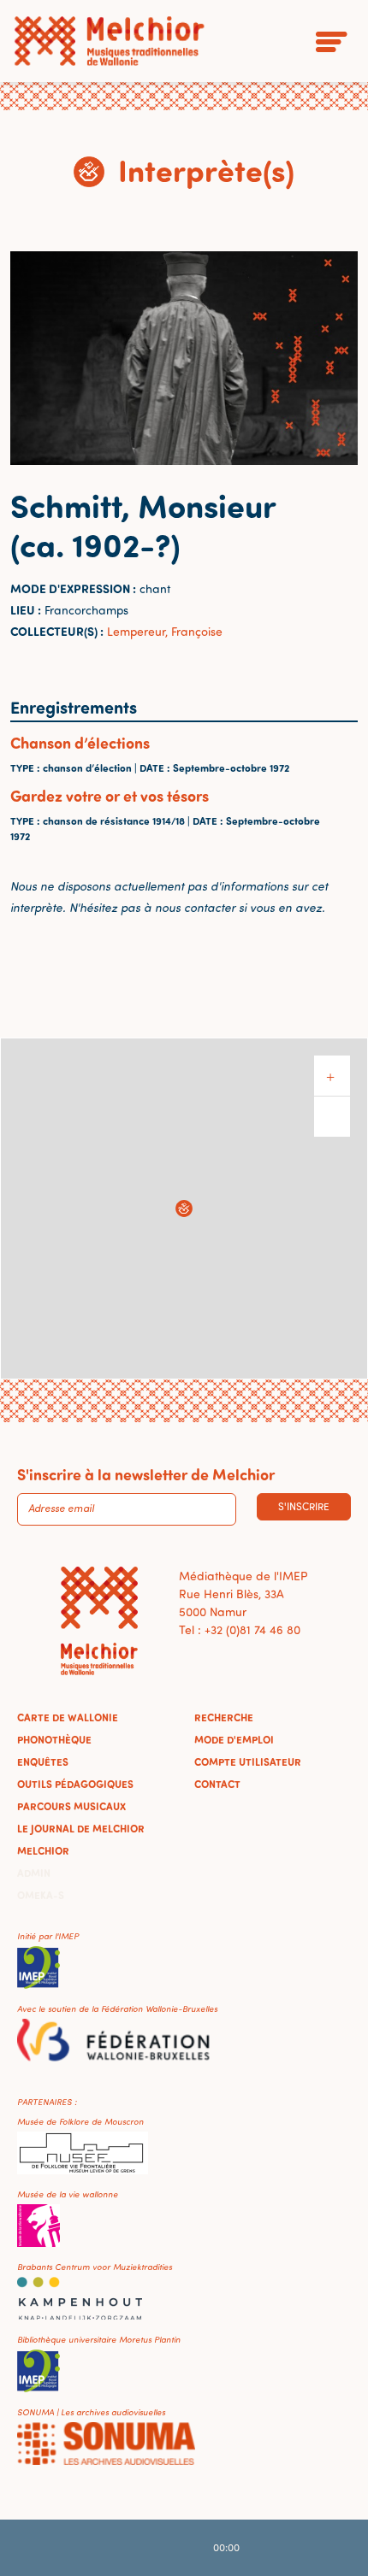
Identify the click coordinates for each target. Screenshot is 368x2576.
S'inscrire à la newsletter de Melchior (146, 1474)
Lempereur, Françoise (165, 631)
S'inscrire (304, 1506)
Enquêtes (43, 1761)
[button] (184, 1209)
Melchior (43, 1850)
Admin (34, 1873)
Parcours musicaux (71, 1806)
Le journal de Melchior (81, 1828)
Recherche (224, 1717)
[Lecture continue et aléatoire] (275, 2548)
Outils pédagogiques (75, 1784)
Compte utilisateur (248, 1761)
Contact (217, 1784)
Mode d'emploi (234, 1739)
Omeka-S (41, 1895)
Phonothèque (54, 1739)
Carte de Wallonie (68, 1717)
